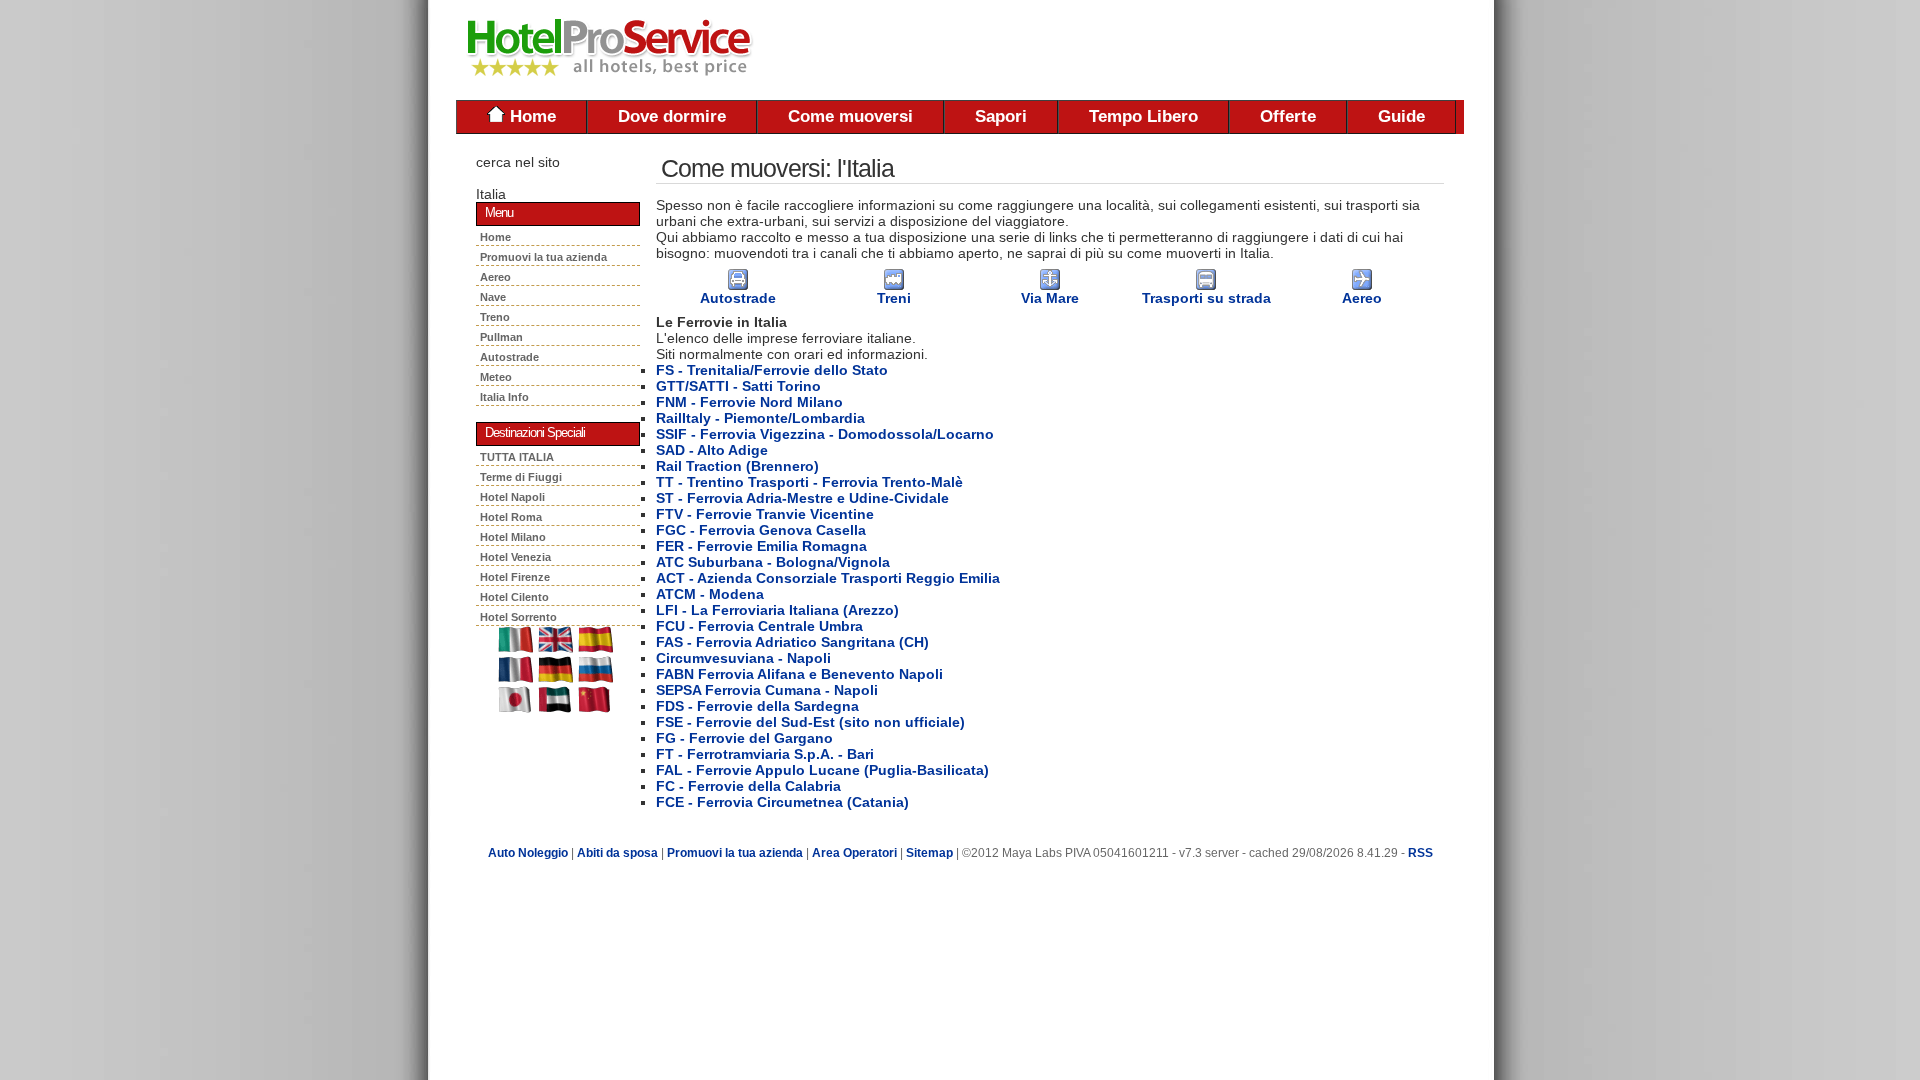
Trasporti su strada (1206, 298)
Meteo (497, 377)
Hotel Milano (513, 537)
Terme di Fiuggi (521, 477)
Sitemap (929, 853)
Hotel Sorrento (518, 617)
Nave (496, 297)
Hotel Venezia (515, 557)
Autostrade (512, 357)
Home (530, 116)
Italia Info (504, 397)
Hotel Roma (511, 517)
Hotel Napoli (512, 497)
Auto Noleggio (528, 853)
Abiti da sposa (617, 853)
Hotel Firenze (515, 577)
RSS (1420, 853)
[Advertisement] (1230, 50)
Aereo (498, 277)
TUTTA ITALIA (517, 457)
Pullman (504, 337)
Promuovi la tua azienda (543, 257)
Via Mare (1050, 298)
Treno (498, 317)
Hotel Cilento (514, 597)
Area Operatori (856, 853)
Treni (894, 298)
